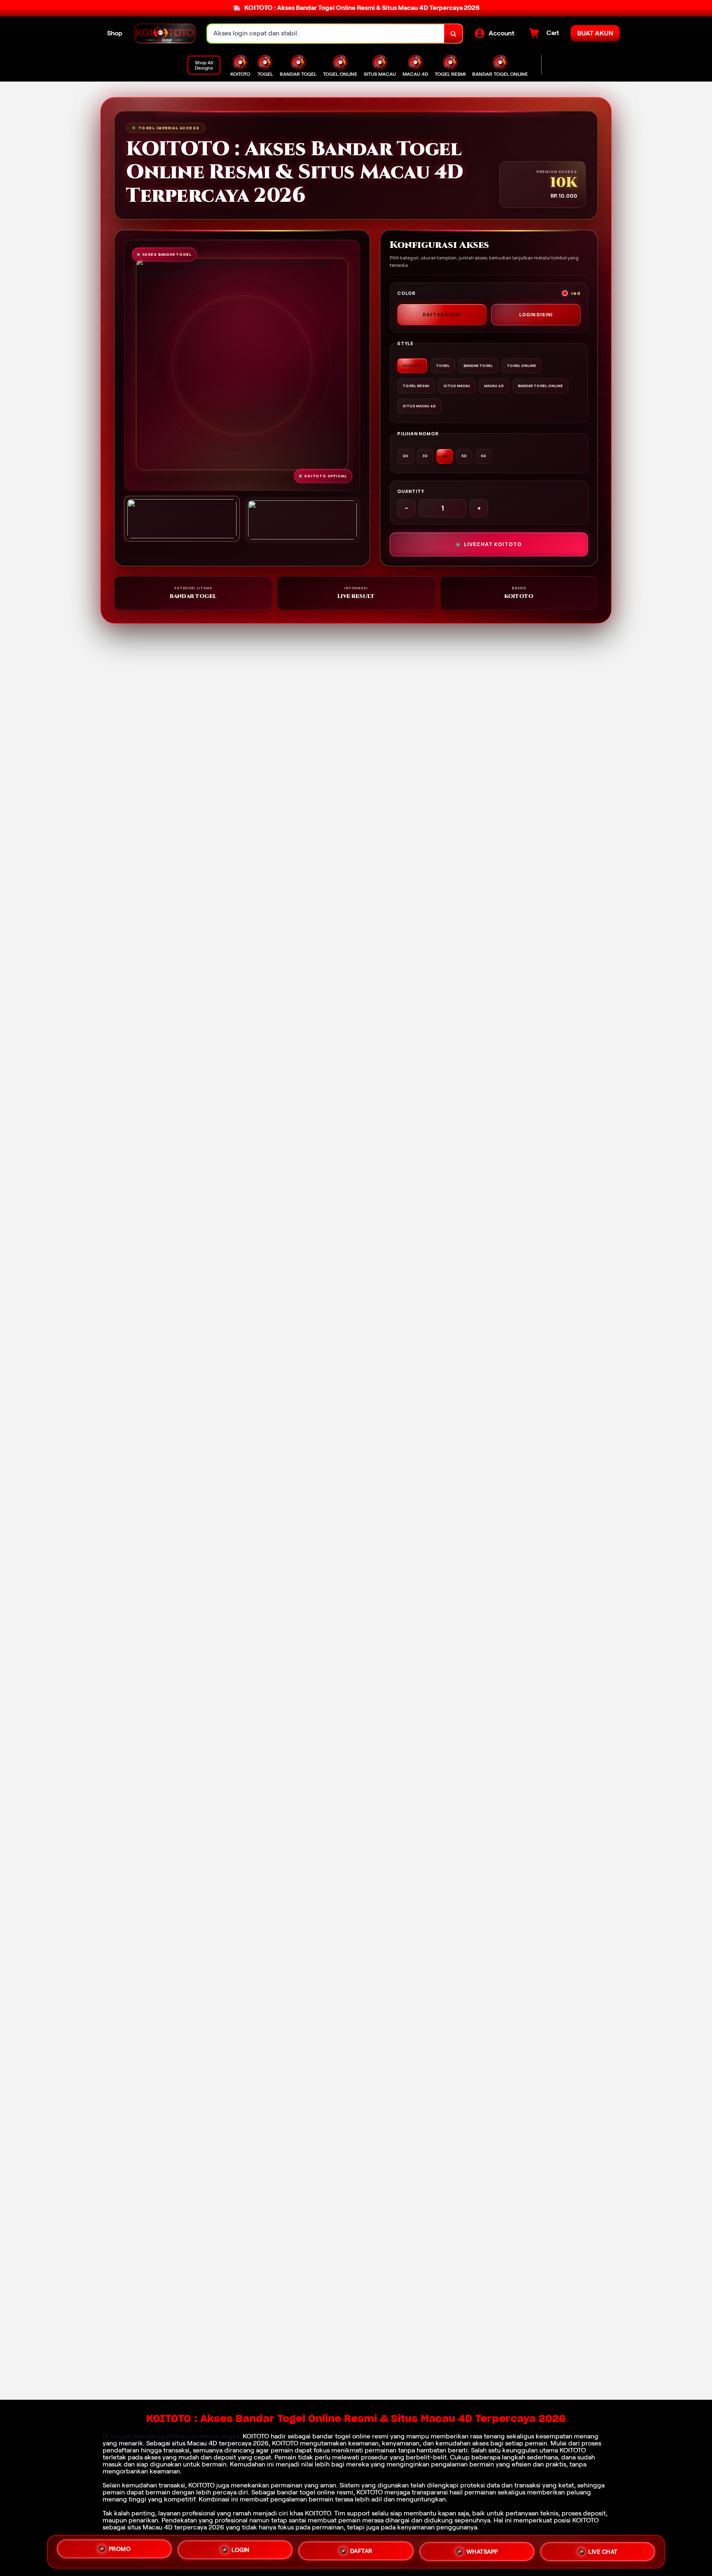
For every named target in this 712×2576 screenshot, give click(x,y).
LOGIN (241, 2549)
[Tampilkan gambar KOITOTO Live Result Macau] (303, 520)
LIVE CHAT (603, 2549)
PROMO (120, 2550)
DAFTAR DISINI (442, 314)
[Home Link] (165, 34)
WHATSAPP (482, 2548)
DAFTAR (361, 2548)
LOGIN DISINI (536, 314)
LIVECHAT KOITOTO (493, 544)
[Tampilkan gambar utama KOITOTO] (182, 519)
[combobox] (326, 34)
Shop (115, 33)
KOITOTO (256, 2436)
